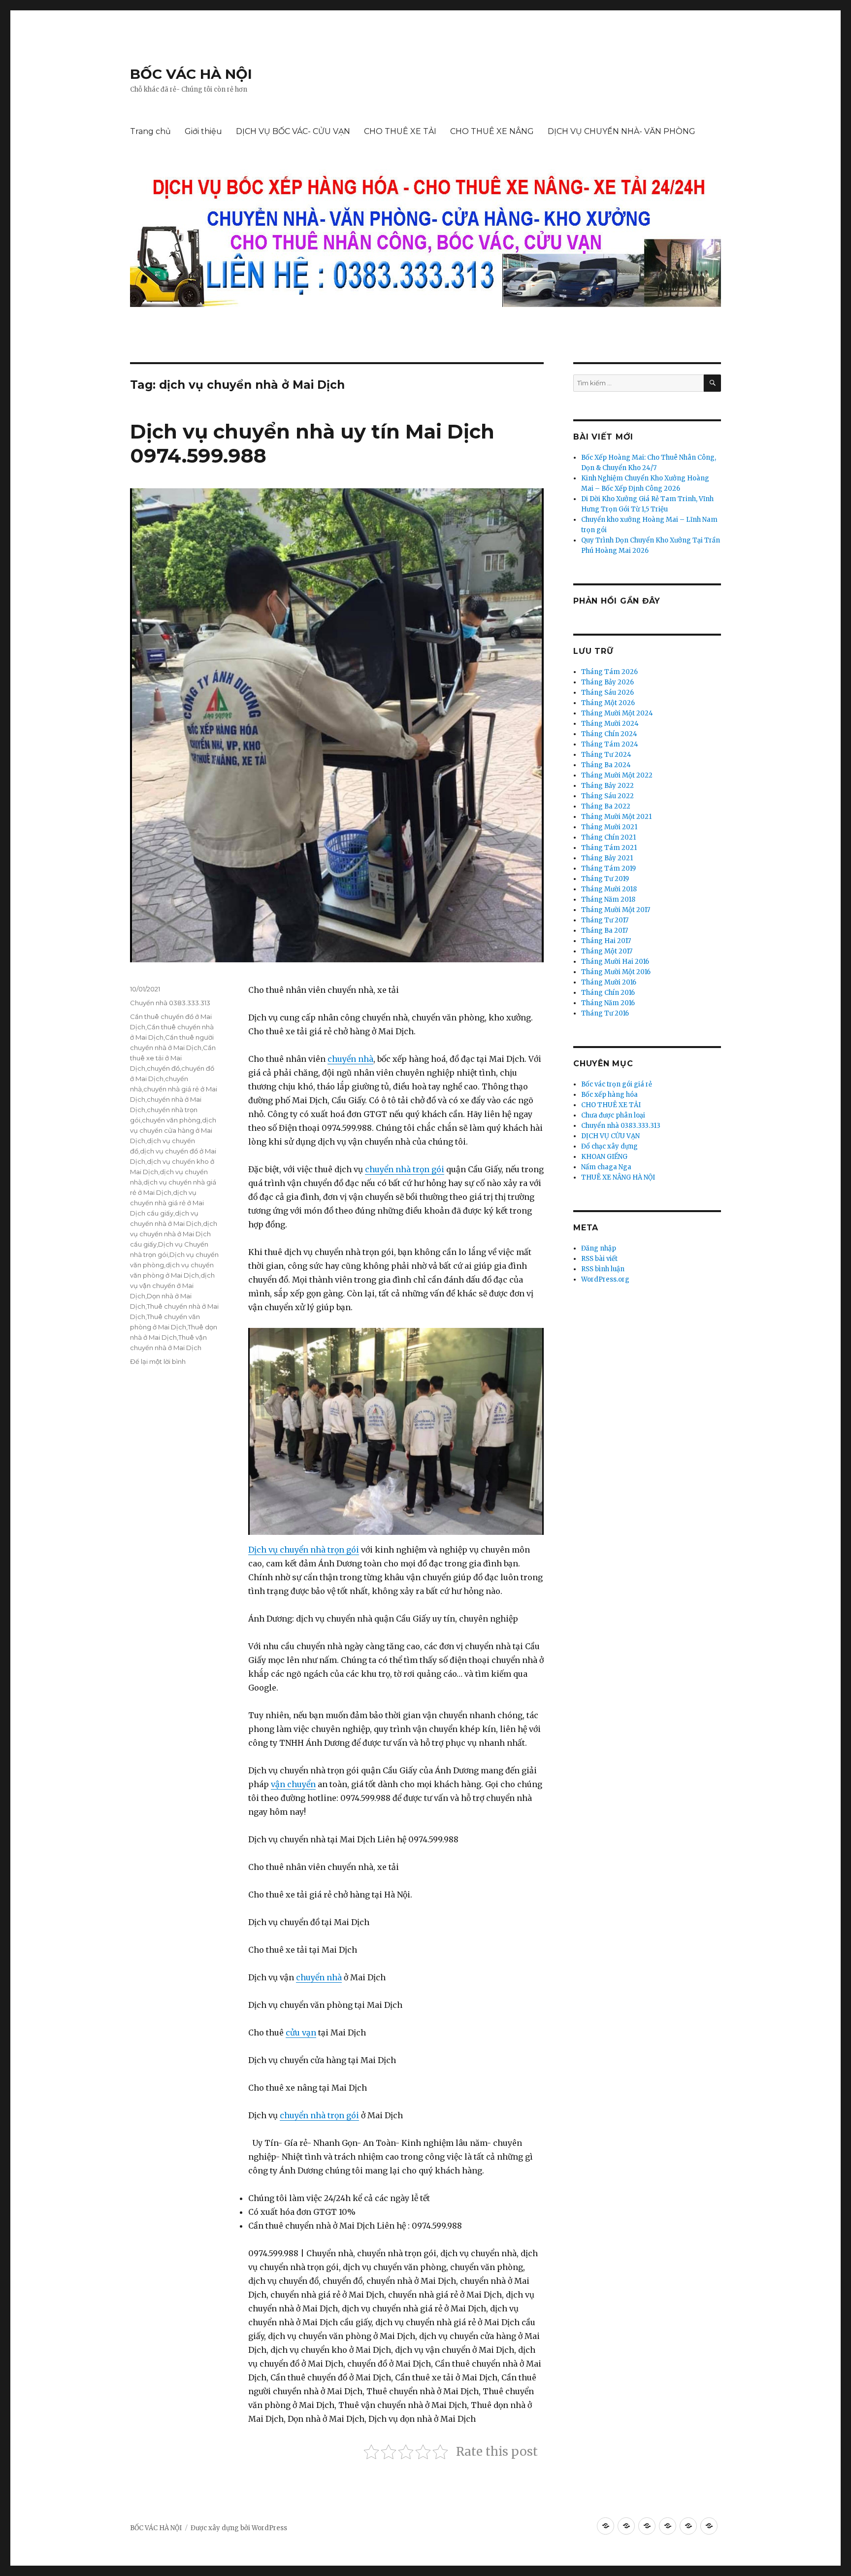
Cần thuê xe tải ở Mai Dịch (173, 1058)
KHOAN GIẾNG (604, 1157)
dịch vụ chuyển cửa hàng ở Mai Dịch (173, 1130)
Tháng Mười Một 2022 (617, 775)
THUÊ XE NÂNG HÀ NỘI (618, 1177)
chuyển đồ (163, 1068)
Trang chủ (150, 131)
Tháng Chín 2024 (609, 734)
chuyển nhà (350, 1059)
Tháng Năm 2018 (608, 899)
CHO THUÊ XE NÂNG (492, 131)
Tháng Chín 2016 (608, 993)
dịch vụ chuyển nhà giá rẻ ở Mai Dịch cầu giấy (167, 1203)
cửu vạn (301, 2033)
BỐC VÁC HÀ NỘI (191, 74)
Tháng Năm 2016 (608, 1003)
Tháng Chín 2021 (608, 837)
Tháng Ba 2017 (605, 931)
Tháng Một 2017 (607, 951)
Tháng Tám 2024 (610, 744)
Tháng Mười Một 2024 (617, 713)
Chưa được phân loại (613, 1115)
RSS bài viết (599, 1259)
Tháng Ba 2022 (606, 806)
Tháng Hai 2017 (606, 941)
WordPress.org (605, 1279)
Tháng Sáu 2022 (607, 796)
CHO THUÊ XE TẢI (400, 131)
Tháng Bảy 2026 (607, 682)
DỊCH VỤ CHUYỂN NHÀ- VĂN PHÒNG (622, 131)
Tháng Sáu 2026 (607, 693)
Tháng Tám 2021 (609, 848)
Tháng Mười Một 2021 (616, 817)
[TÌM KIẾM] (712, 383)
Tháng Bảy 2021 (607, 858)
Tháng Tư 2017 (605, 920)
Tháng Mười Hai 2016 (615, 962)
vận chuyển (293, 1784)
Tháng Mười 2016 (609, 982)
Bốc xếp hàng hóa (609, 1095)
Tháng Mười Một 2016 (616, 972)
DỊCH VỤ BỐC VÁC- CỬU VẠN (293, 131)
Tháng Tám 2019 (608, 868)
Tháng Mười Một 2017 (616, 910)
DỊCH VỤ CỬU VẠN (610, 1136)
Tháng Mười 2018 (609, 889)
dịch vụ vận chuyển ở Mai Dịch (172, 1286)
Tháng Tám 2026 (609, 672)
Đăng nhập (599, 1248)
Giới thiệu (203, 131)
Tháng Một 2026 (608, 703)
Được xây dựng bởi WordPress (239, 2528)
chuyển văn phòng (171, 1120)
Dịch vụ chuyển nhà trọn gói (304, 1550)
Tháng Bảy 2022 (607, 786)
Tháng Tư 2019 (605, 879)
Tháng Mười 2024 (610, 724)
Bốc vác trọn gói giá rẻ (617, 1084)
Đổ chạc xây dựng (609, 1146)
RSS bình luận (603, 1269)
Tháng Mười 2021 (609, 827)
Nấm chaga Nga (606, 1167)
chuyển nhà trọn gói (405, 1169)
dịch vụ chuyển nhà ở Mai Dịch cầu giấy (174, 1234)
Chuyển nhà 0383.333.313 (170, 1003)
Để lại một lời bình (158, 1361)
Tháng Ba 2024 (606, 765)
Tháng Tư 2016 (605, 1013)
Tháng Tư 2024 (606, 755)
